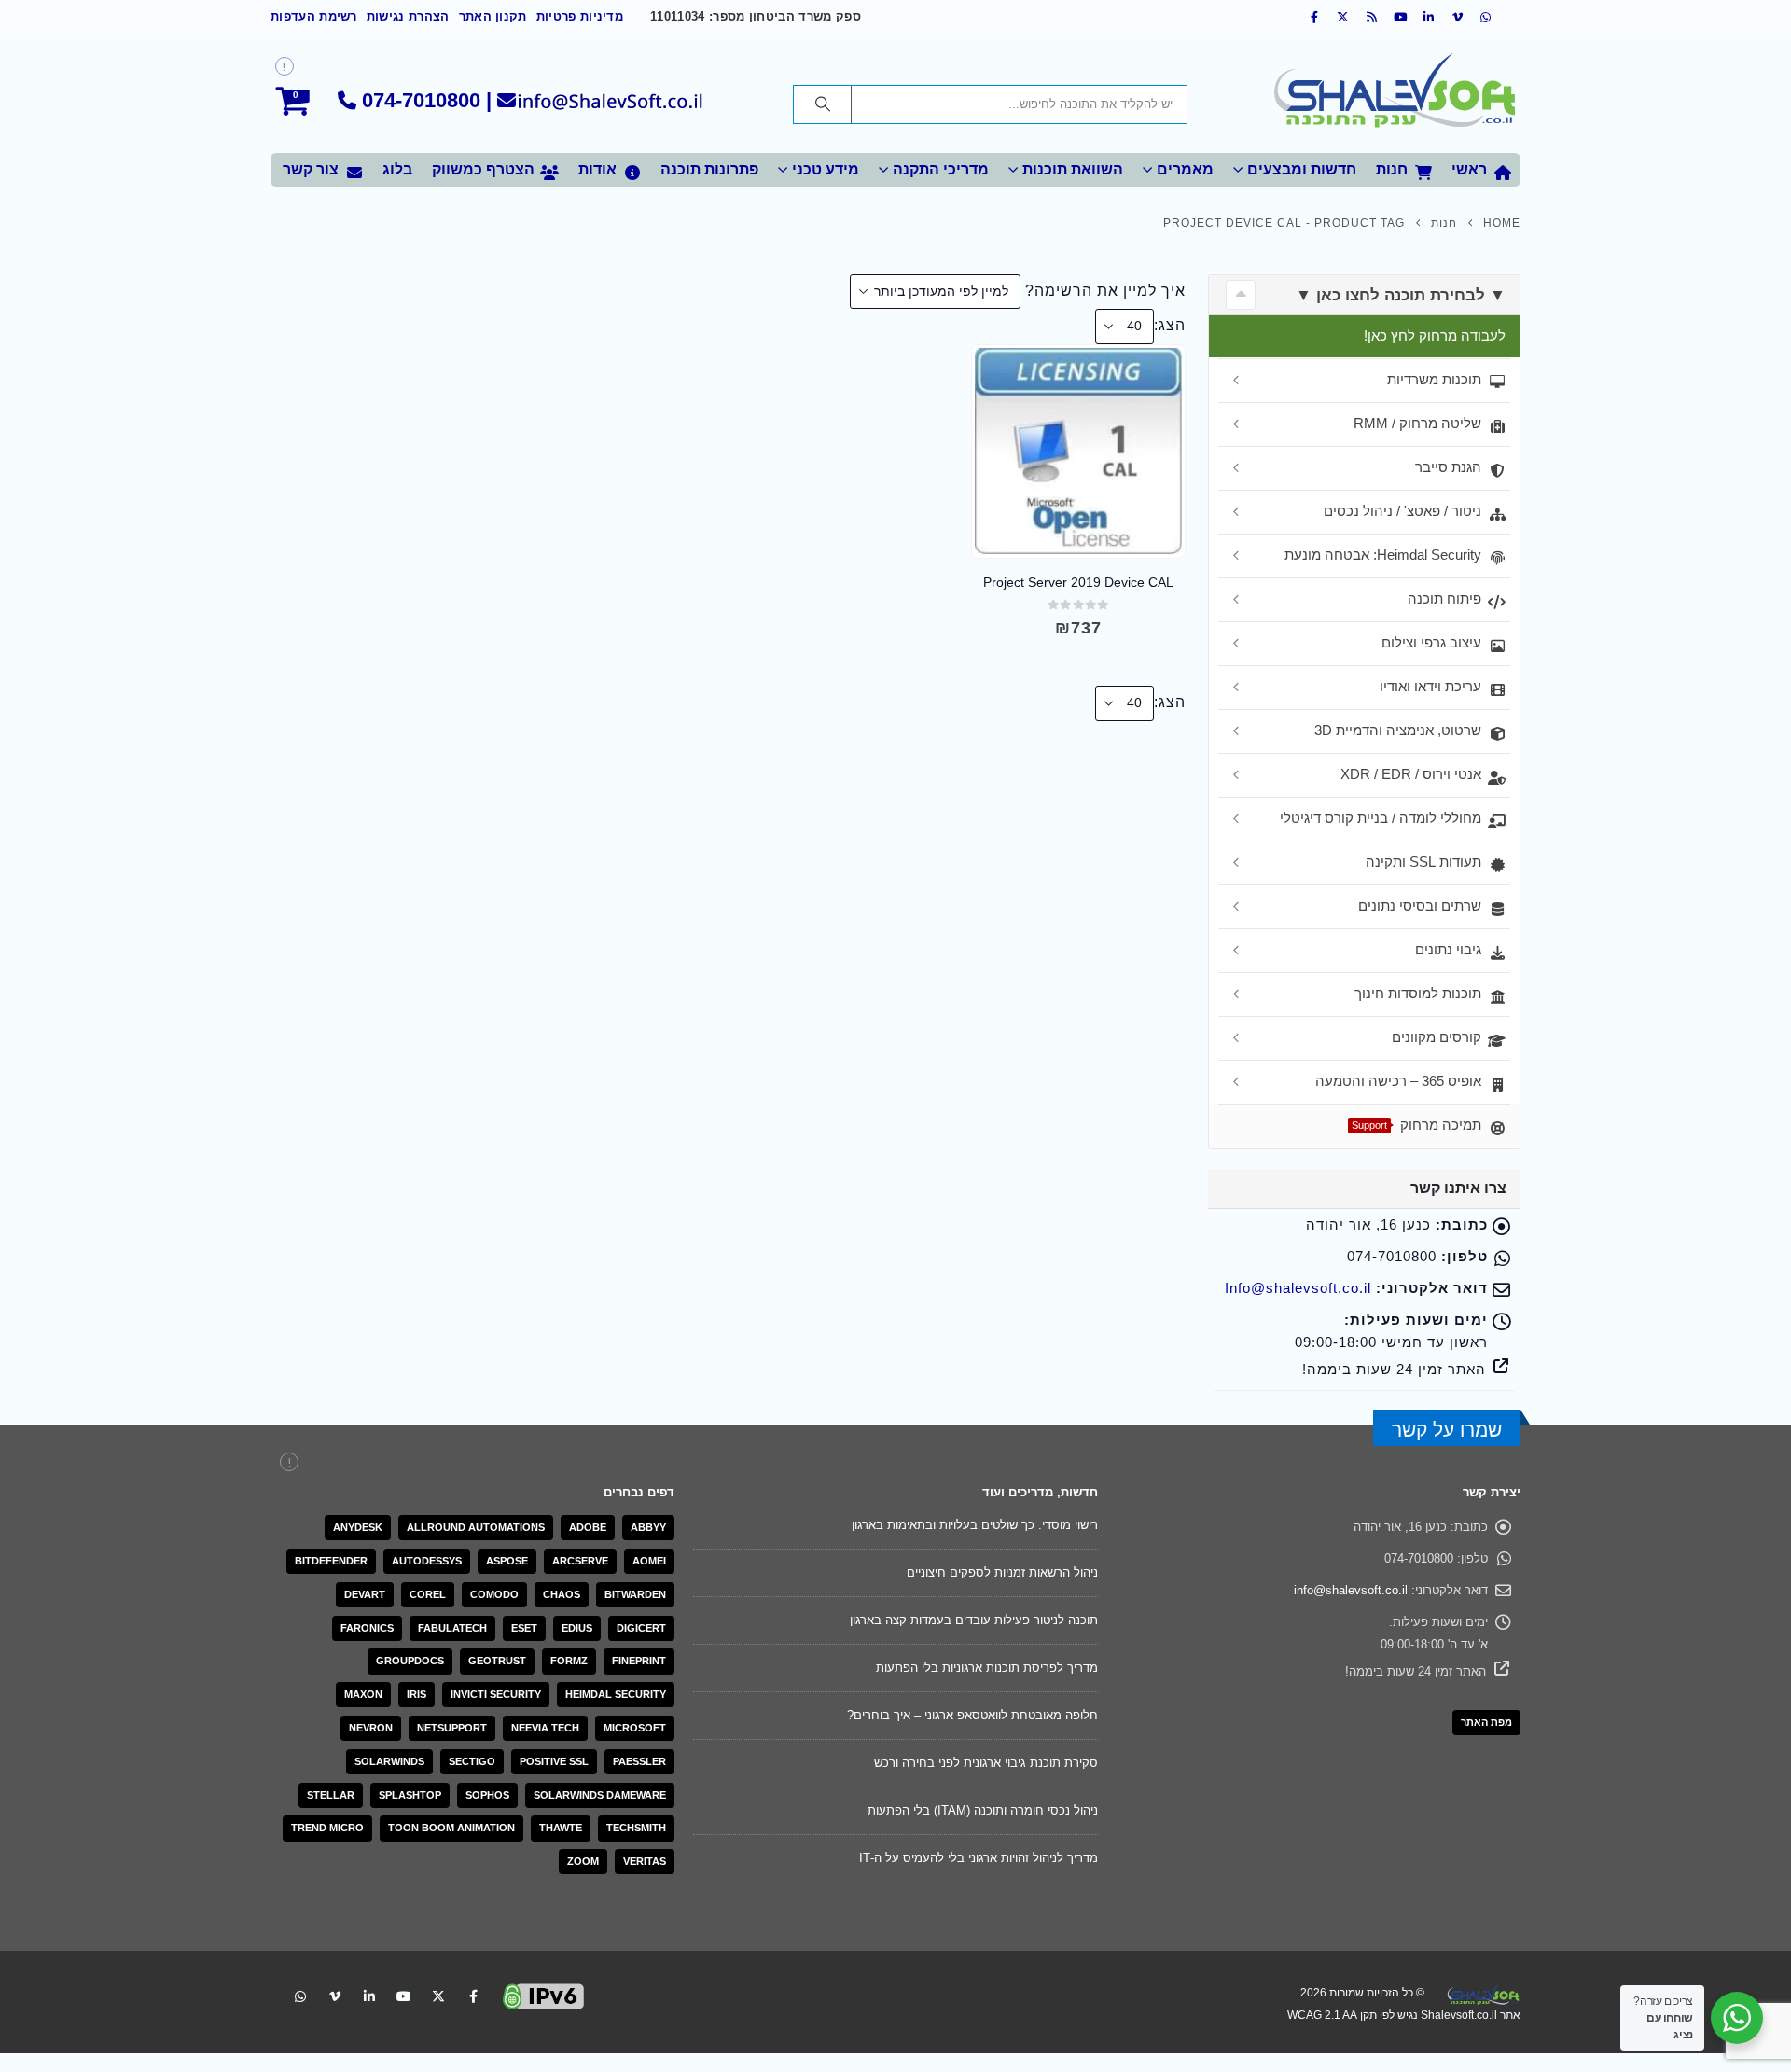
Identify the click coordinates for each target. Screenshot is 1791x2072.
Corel (428, 1594)
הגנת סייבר (1448, 467)
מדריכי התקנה (941, 169)
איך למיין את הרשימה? (1105, 291)
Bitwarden (635, 1594)
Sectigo (472, 1761)
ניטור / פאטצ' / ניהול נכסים (1402, 511)
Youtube (404, 1996)
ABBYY (648, 1527)
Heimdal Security (616, 1694)
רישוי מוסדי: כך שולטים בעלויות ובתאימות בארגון (975, 1525)
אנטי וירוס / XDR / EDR (1411, 774)
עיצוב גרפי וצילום (1431, 642)
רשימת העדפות (314, 17)
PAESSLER (639, 1761)
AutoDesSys (427, 1561)
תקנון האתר (493, 17)
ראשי (1469, 169)
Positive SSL (554, 1761)
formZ (569, 1661)
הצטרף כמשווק (483, 169)
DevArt (365, 1594)
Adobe (588, 1527)
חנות (1392, 169)
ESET (524, 1628)
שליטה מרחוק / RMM (1417, 423)
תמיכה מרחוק (1416, 1125)
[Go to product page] (1078, 451)
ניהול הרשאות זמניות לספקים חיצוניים (1002, 1572)
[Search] (823, 104)
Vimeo (335, 1996)
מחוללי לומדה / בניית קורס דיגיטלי (1381, 818)
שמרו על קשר (1447, 1430)
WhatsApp (300, 1996)
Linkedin (369, 1996)
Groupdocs (410, 1661)
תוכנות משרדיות (1434, 379)
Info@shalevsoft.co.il (1298, 1288)
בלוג (397, 169)
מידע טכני (826, 169)
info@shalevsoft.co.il (1351, 1590)
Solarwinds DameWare (600, 1795)
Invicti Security (496, 1694)
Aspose (507, 1561)
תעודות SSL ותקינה (1423, 862)
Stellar (331, 1795)
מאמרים (1185, 169)
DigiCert (641, 1628)
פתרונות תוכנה (709, 169)
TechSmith (636, 1828)
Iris (417, 1694)
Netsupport (452, 1728)
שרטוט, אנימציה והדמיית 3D (1398, 730)
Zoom (583, 1861)
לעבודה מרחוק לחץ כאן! (1435, 335)
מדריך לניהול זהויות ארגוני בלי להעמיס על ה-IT (979, 1858)
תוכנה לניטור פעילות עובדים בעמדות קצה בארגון (974, 1620)
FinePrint (639, 1661)
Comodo (494, 1594)
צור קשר (311, 169)
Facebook (473, 1996)
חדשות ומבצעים (1302, 169)
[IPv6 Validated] (544, 1995)
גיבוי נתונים (1448, 949)
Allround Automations (476, 1527)
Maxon (363, 1694)
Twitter (438, 1996)
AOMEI (649, 1561)
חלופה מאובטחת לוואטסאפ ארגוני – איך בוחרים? (972, 1715)
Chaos (562, 1594)
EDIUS (577, 1628)
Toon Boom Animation (451, 1828)
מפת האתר (1486, 1722)
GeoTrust (497, 1661)
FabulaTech (452, 1628)
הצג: (1170, 325)
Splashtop (410, 1795)
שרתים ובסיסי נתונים (1420, 905)
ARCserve (580, 1561)
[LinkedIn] (1429, 17)
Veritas (645, 1861)
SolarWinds (389, 1761)
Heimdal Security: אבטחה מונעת (1383, 555)
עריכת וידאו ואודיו (1430, 686)
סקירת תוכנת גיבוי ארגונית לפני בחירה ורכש (986, 1763)
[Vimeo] (1458, 17)
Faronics (367, 1628)
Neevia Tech (545, 1728)
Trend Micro (327, 1828)
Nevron (371, 1728)
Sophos (487, 1795)
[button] (1241, 295)
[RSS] (1372, 17)
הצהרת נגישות (408, 17)
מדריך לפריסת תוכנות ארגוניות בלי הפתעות (987, 1668)
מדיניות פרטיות (580, 17)
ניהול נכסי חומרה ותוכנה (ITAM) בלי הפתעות (983, 1810)
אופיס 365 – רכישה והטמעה (1398, 1081)
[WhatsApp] (1486, 17)
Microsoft (635, 1728)
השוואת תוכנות (1073, 169)
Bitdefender (331, 1561)
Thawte (561, 1828)
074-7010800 (421, 100)
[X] (1343, 17)
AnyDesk (358, 1527)
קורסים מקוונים (1437, 1037)
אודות (597, 169)
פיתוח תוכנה (1444, 598)
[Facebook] (1315, 17)
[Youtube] (1401, 17)
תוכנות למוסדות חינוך (1418, 993)
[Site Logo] (1395, 93)
